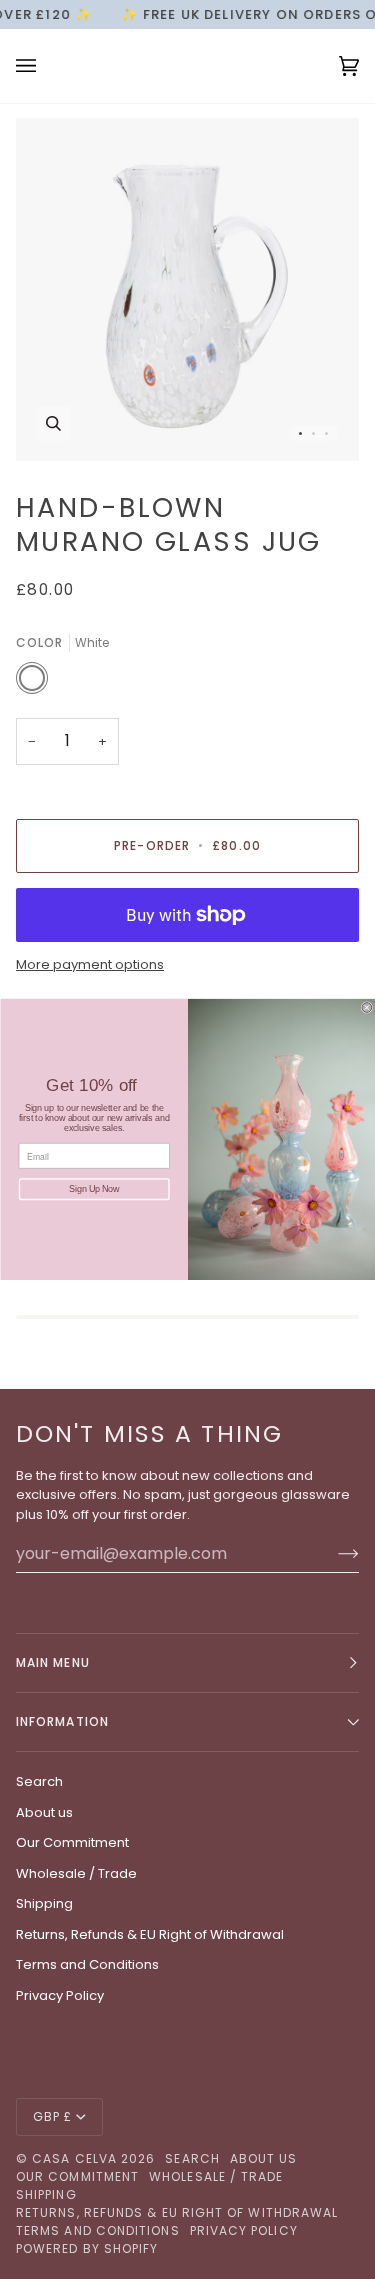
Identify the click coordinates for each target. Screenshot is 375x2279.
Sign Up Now (94, 1190)
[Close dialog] (367, 1008)
